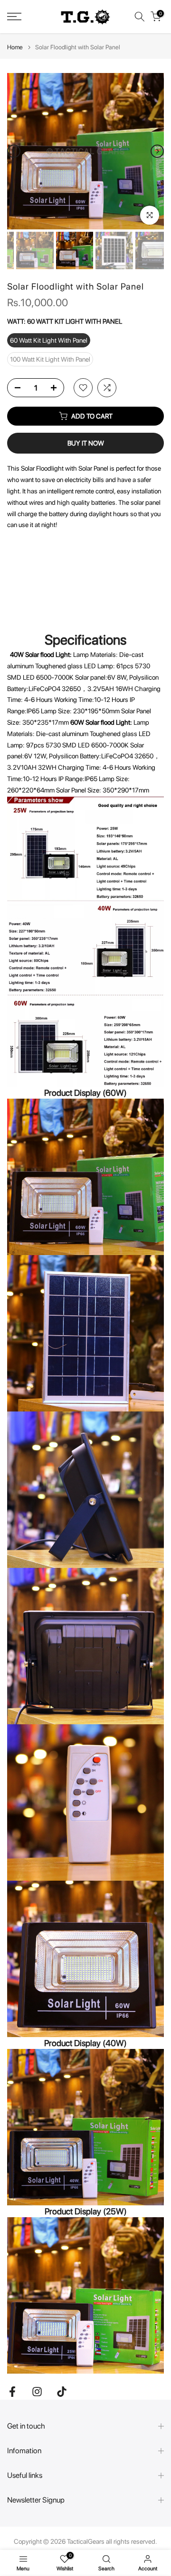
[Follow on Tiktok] (62, 2391)
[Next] (157, 151)
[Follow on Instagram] (37, 2391)
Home (15, 47)
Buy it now (86, 443)
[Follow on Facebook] (12, 2391)
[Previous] (14, 151)
